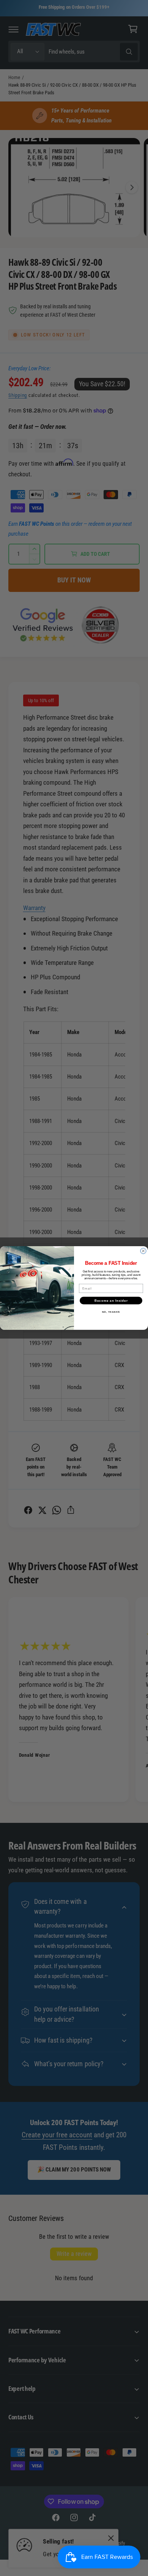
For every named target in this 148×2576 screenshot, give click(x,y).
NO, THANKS (111, 1312)
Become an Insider (111, 1300)
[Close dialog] (143, 1251)
